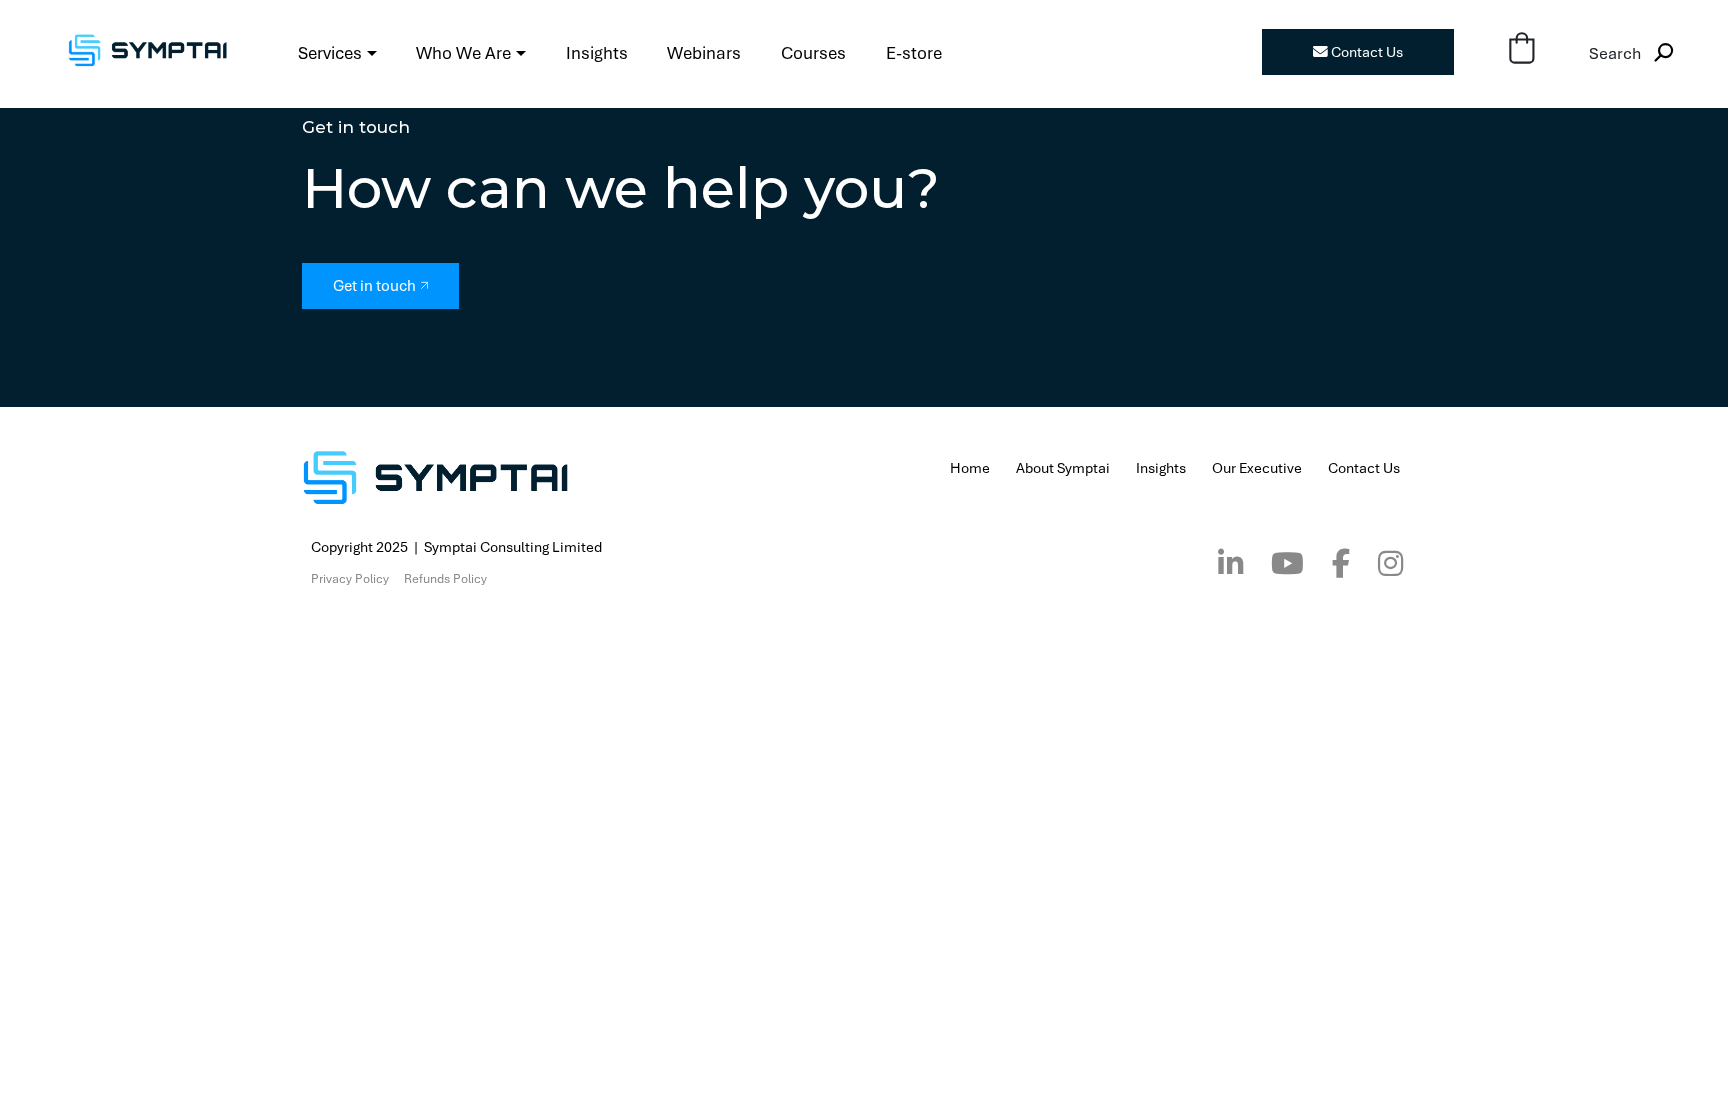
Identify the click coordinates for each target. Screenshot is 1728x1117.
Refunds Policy (445, 579)
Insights (597, 53)
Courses (813, 53)
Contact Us (1365, 52)
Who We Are (463, 53)
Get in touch (374, 285)
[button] (1521, 50)
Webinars (704, 53)
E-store (914, 53)
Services (330, 53)
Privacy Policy (350, 579)
